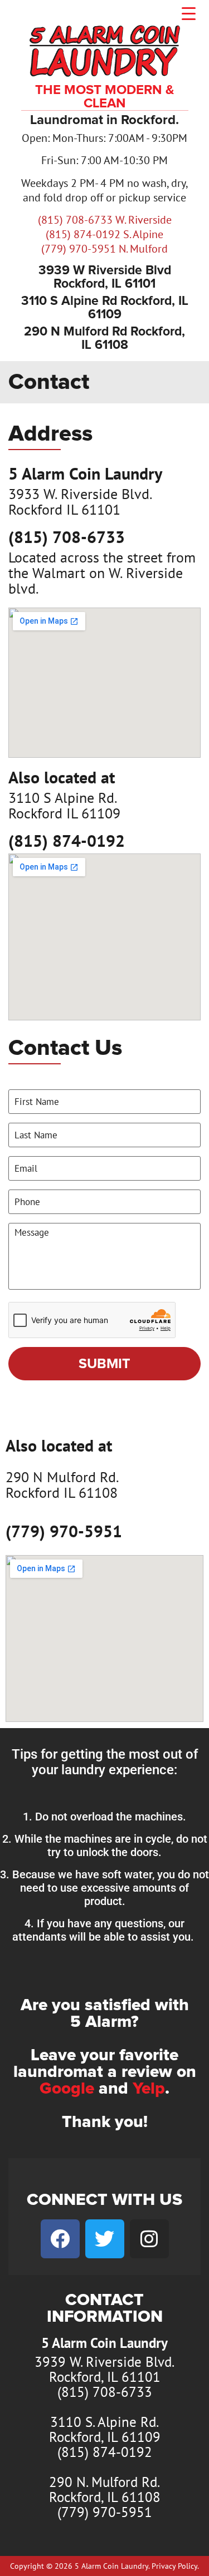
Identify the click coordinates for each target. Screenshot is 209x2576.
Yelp (149, 2089)
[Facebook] (60, 2239)
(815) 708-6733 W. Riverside (105, 220)
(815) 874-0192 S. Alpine (104, 234)
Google (67, 2089)
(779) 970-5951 (64, 1531)
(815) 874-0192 (67, 840)
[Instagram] (149, 2239)
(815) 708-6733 (67, 537)
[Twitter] (105, 2239)
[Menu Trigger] (189, 13)
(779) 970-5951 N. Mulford (104, 249)
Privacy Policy (174, 2566)
